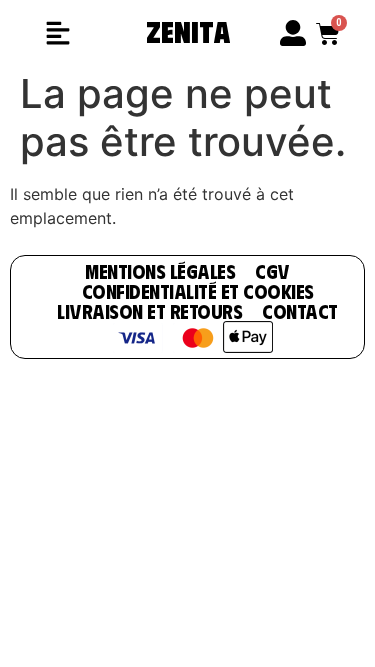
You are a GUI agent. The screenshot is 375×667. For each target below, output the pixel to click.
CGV (272, 270)
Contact (300, 310)
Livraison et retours (149, 310)
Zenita (188, 30)
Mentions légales (160, 270)
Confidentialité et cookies (198, 290)
